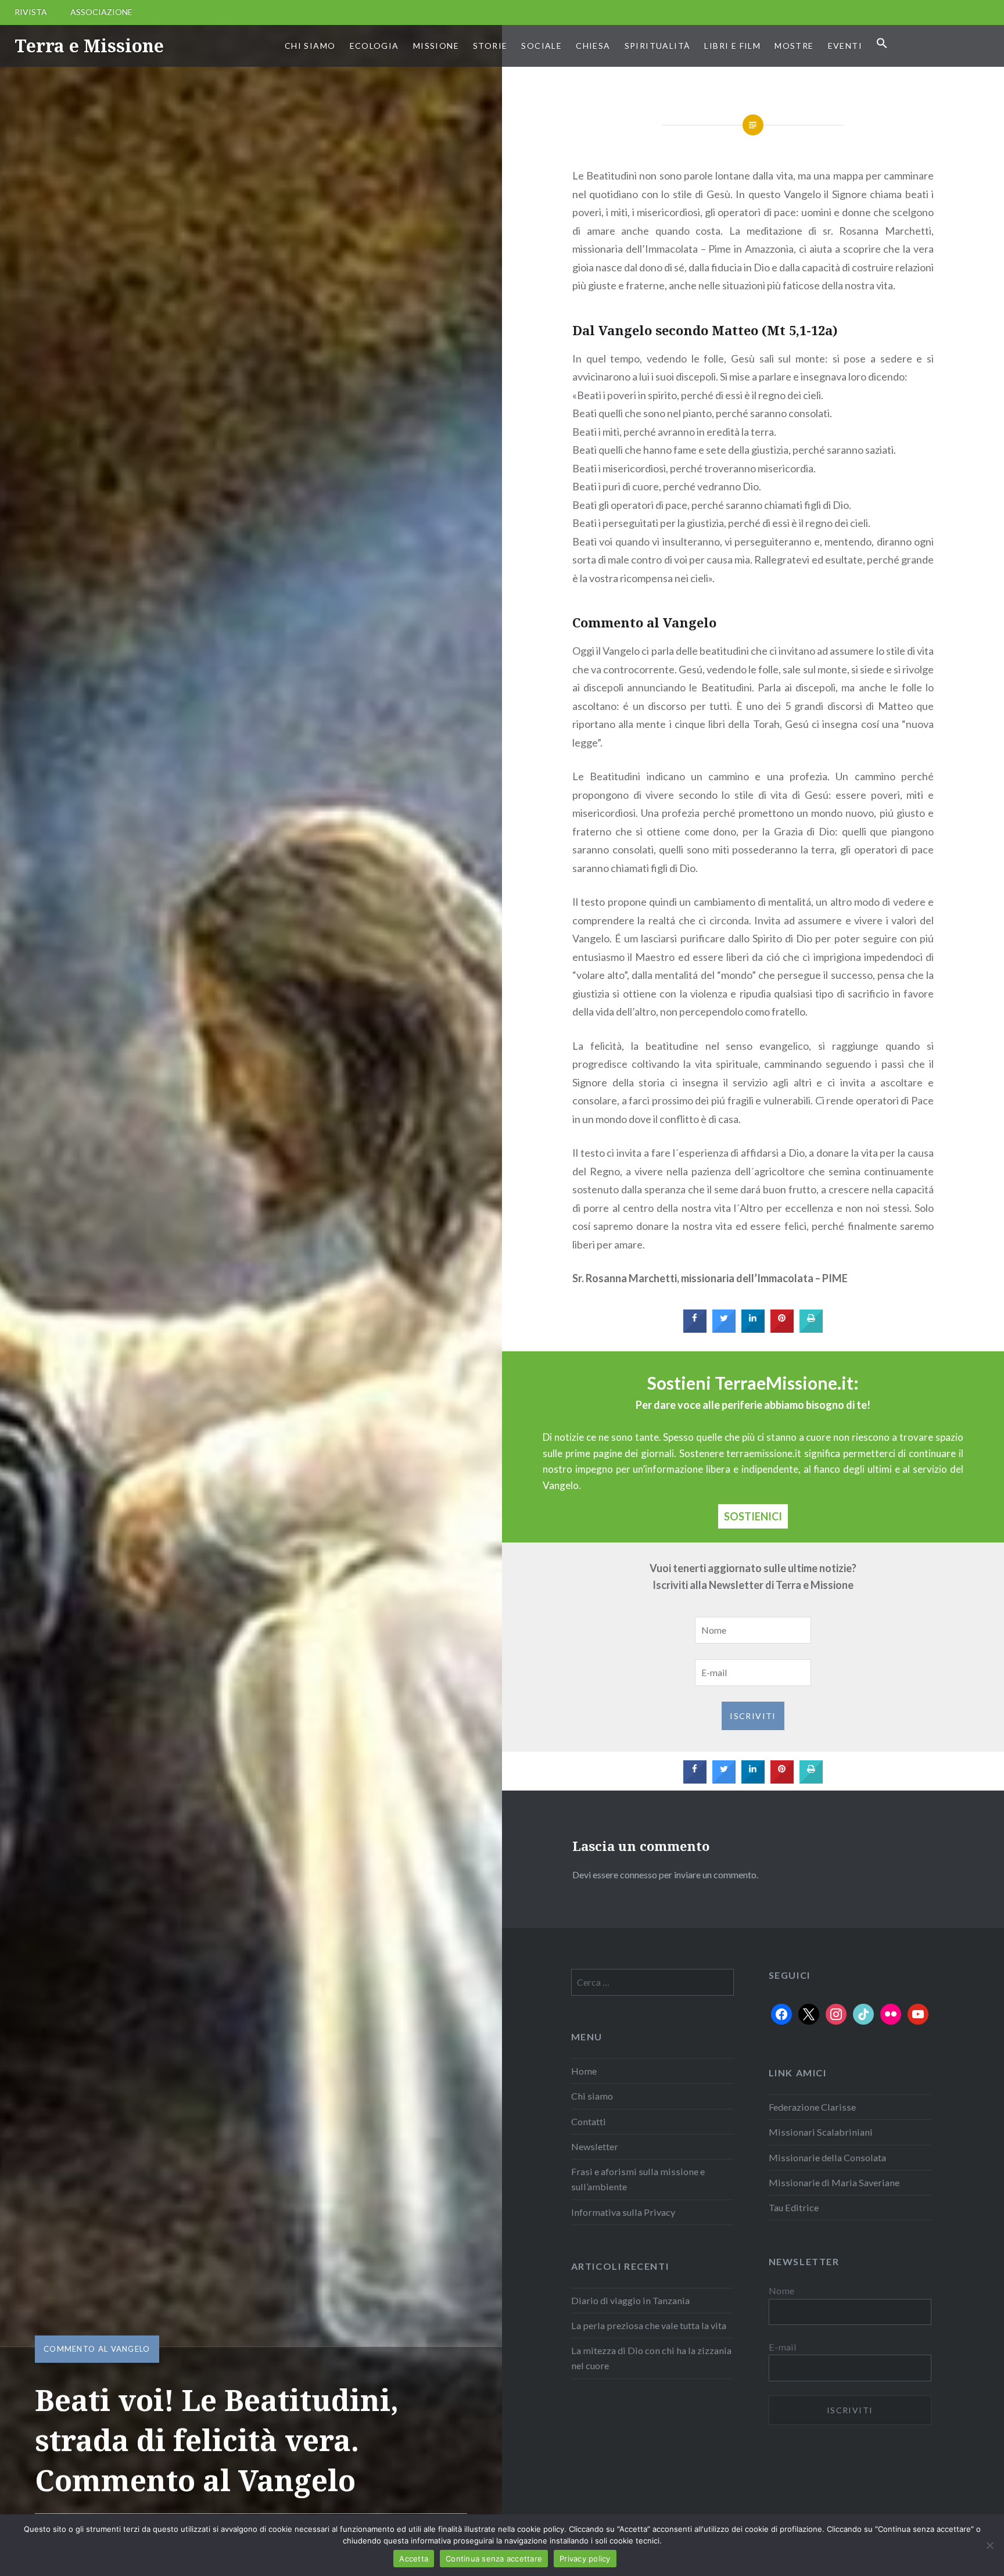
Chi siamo (310, 46)
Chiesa (593, 46)
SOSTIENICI (753, 1516)
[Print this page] (811, 1329)
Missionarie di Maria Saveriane (834, 2182)
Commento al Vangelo (97, 2349)
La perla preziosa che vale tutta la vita (649, 2325)
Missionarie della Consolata (827, 2157)
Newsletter (595, 2146)
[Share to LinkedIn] (753, 1329)
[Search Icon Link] (882, 44)
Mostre (794, 46)
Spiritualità (658, 46)
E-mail (783, 2347)
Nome (781, 2290)
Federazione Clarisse (812, 2107)
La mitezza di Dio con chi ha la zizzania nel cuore (651, 2358)
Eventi (845, 46)
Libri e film (732, 46)
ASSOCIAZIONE (101, 12)
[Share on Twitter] (724, 1329)
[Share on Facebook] (695, 1329)
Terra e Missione (89, 46)
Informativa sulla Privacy (623, 2212)
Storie (490, 46)
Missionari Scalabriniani (821, 2132)
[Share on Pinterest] (782, 1329)
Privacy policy (585, 2559)
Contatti (589, 2121)
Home (584, 2071)
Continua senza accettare (494, 2559)
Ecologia (374, 46)
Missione (436, 46)
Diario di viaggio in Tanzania (630, 2300)
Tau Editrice (794, 2207)
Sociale (542, 46)
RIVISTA (31, 12)
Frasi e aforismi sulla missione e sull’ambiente (638, 2179)
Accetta (414, 2559)
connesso (639, 1874)
